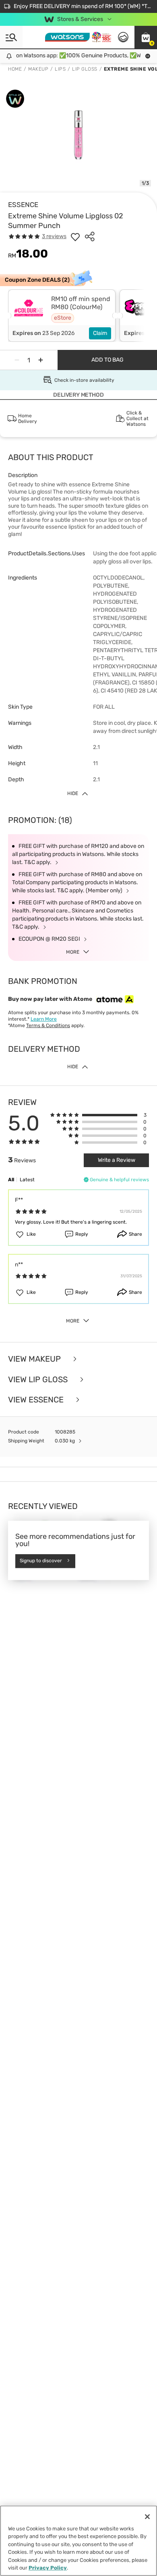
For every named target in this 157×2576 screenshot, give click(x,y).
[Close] (147, 2517)
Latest (27, 1180)
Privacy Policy (48, 2568)
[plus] (41, 360)
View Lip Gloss (39, 1380)
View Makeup (35, 1359)
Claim (100, 333)
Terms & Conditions (48, 1025)
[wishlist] (75, 236)
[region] (78, 2541)
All (11, 1180)
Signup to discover (41, 1561)
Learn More (44, 1019)
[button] (146, 37)
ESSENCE (23, 205)
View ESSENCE (37, 1400)
